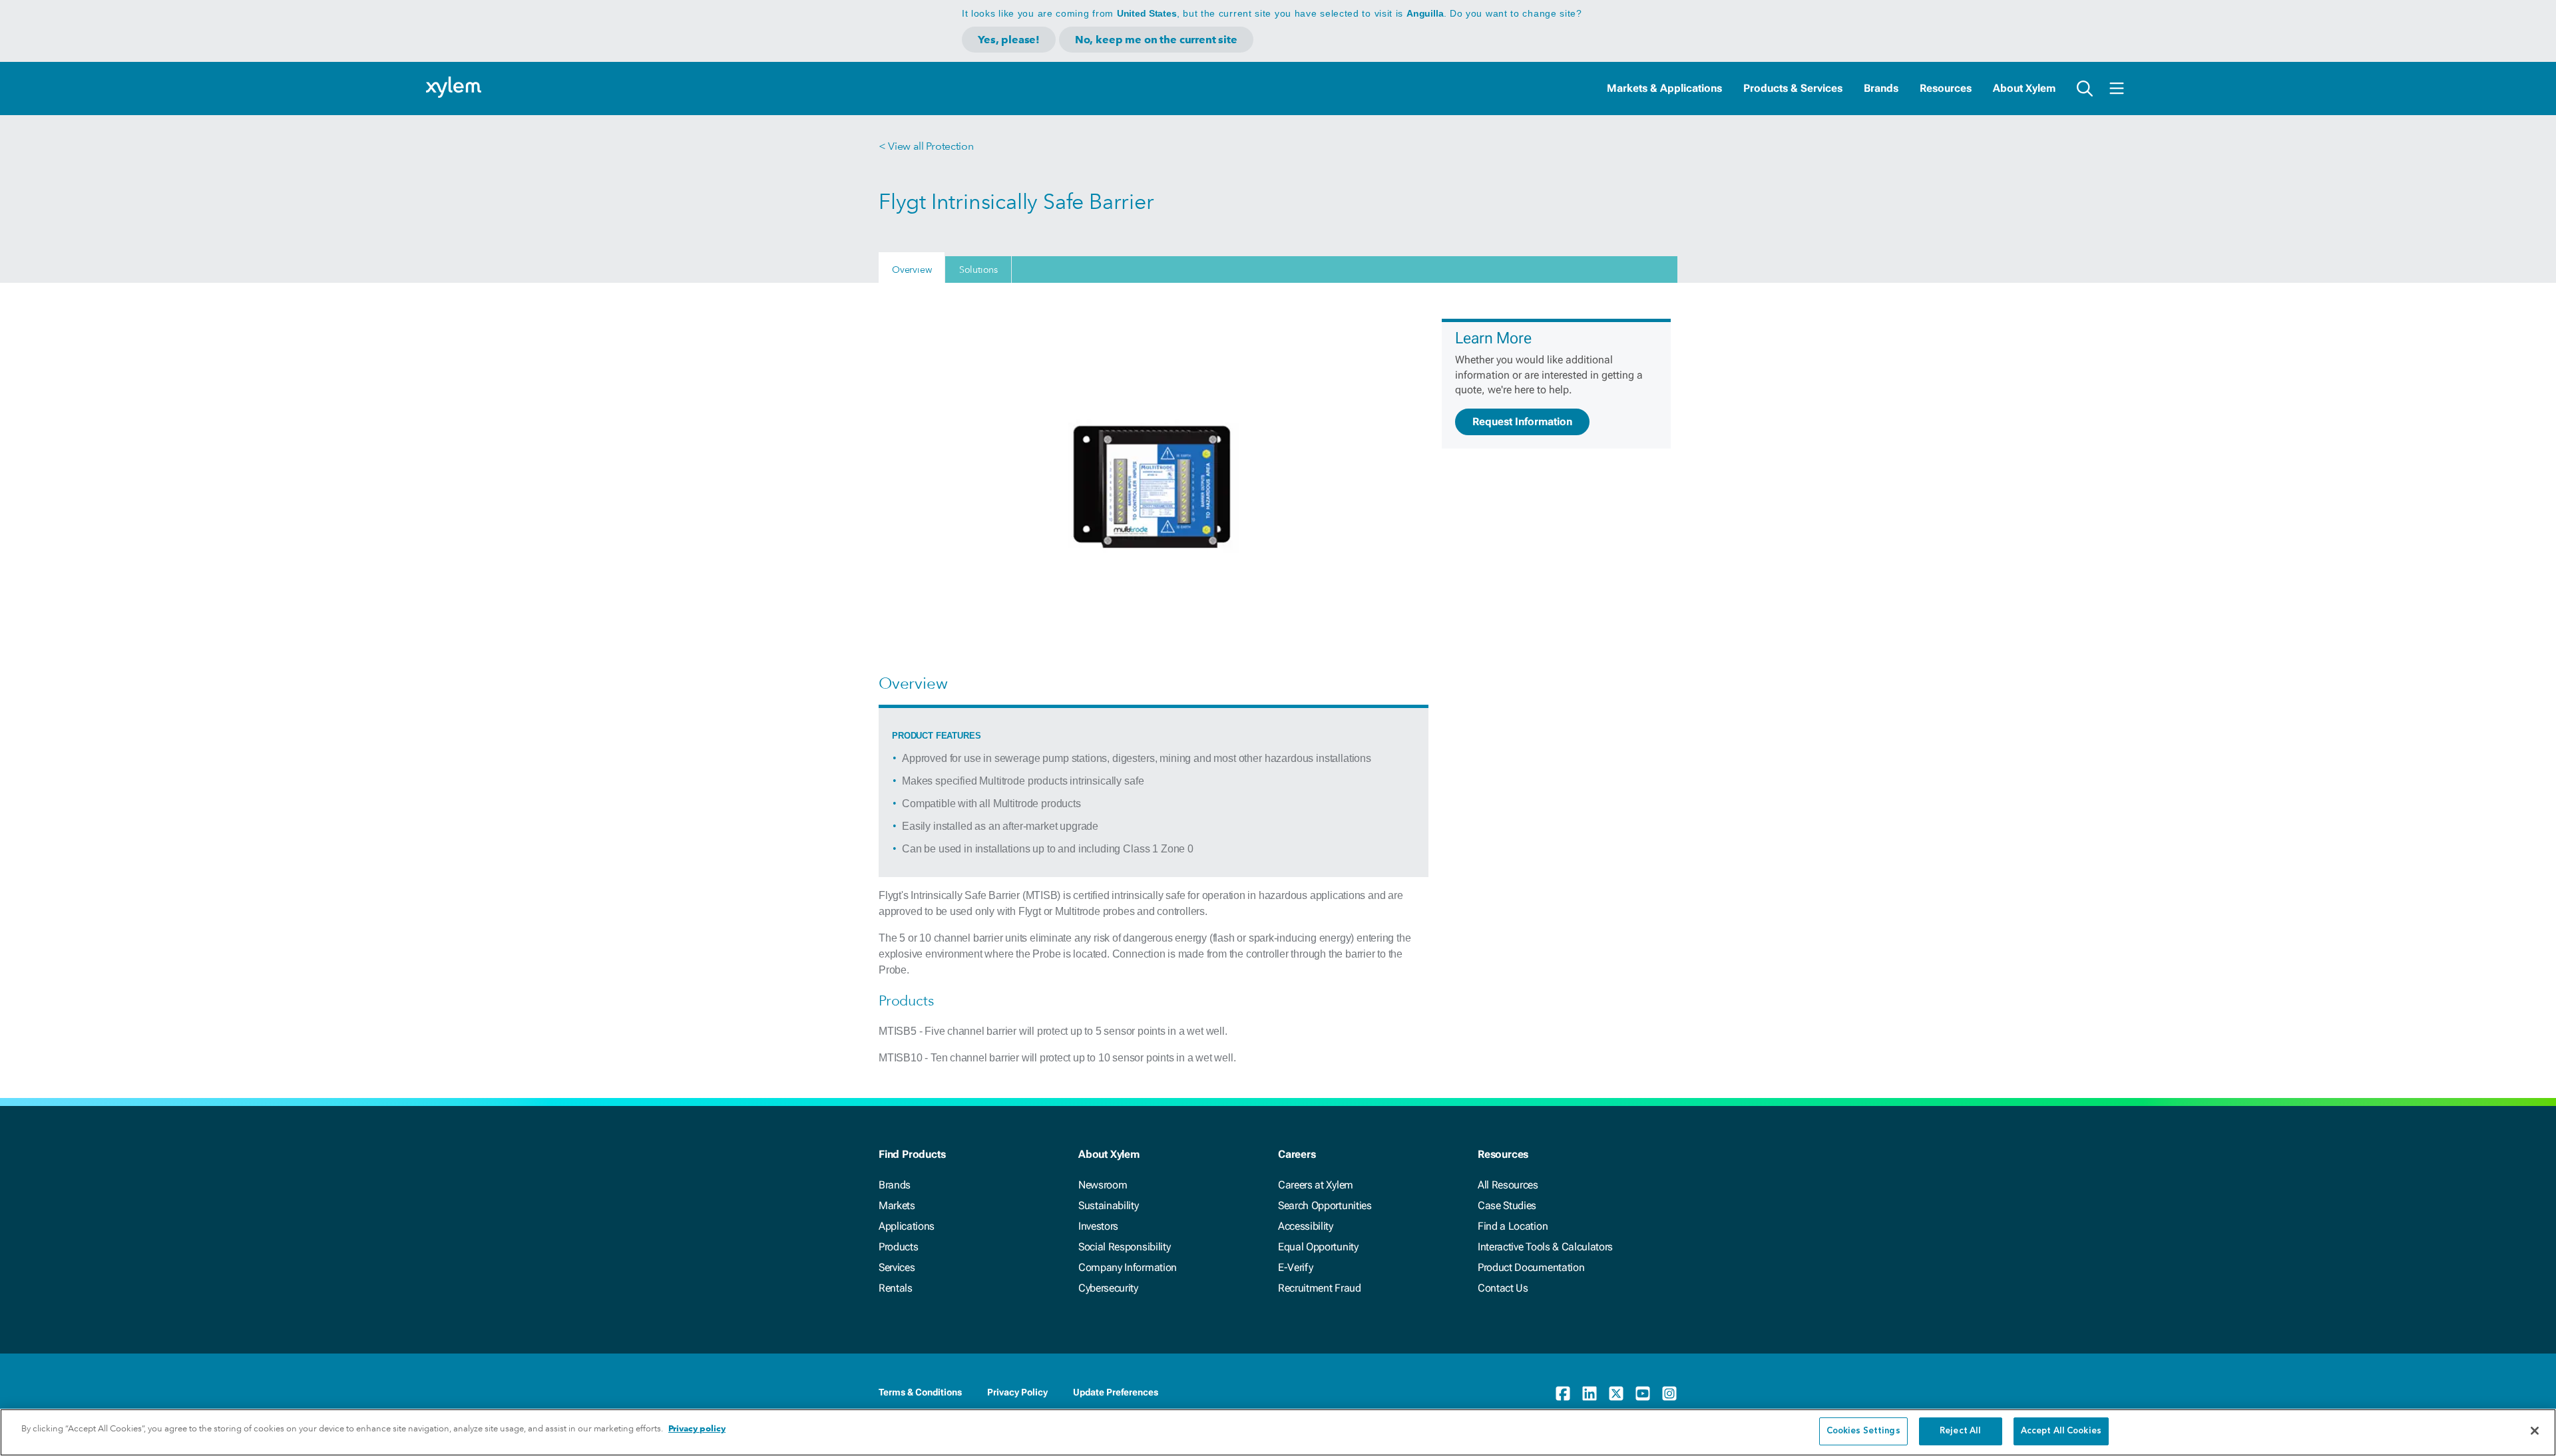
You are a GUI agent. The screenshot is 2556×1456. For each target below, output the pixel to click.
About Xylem (2024, 88)
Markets (897, 1205)
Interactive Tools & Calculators (1545, 1247)
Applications (907, 1226)
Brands (1881, 88)
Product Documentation (1531, 1267)
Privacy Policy (1017, 1392)
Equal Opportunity (1318, 1247)
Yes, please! (1009, 40)
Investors (1098, 1226)
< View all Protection (926, 146)
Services (897, 1267)
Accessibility (1306, 1226)
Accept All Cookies (2061, 1431)
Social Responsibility (1124, 1247)
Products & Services (1793, 88)
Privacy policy (697, 1428)
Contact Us (1503, 1288)
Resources (1946, 88)
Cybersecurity (1108, 1288)
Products (898, 1247)
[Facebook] (1563, 1393)
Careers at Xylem (1316, 1185)
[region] (1278, 1432)
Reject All (1960, 1431)
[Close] (2535, 1431)
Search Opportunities (1325, 1205)
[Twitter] (1616, 1393)
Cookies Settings (1863, 1431)
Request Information (1522, 422)
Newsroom (1103, 1185)
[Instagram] (1669, 1393)
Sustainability (1109, 1205)
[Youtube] (1643, 1393)
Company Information (1128, 1267)
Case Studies (1507, 1205)
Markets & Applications (1664, 88)
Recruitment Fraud (1320, 1288)
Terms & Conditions (920, 1392)
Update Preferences (1116, 1392)
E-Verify (1295, 1267)
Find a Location (1513, 1226)
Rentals (896, 1288)
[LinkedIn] (1590, 1393)
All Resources (1508, 1185)
